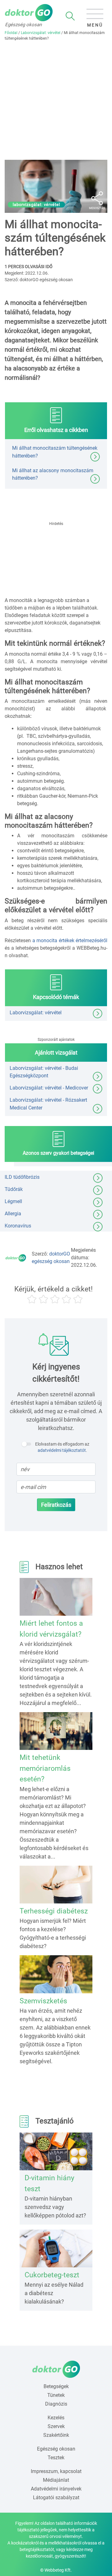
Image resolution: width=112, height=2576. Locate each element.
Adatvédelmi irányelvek (56, 2489)
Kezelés (56, 2418)
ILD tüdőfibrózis (22, 1177)
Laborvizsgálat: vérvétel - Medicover (49, 1088)
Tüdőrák (14, 1189)
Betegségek (56, 2386)
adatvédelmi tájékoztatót (62, 1450)
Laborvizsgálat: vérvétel (41, 33)
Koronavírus (18, 1226)
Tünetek (56, 2395)
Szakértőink (56, 2435)
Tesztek (56, 2458)
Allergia (13, 1214)
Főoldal (11, 33)
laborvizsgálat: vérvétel (36, 205)
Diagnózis (56, 2404)
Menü (95, 25)
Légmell (13, 1201)
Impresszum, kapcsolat (56, 2471)
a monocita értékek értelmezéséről (70, 940)
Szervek (56, 2426)
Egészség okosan (56, 2449)
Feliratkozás (56, 1505)
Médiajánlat (56, 2480)
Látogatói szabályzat (56, 2498)
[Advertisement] (56, 100)
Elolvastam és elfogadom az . (62, 1447)
